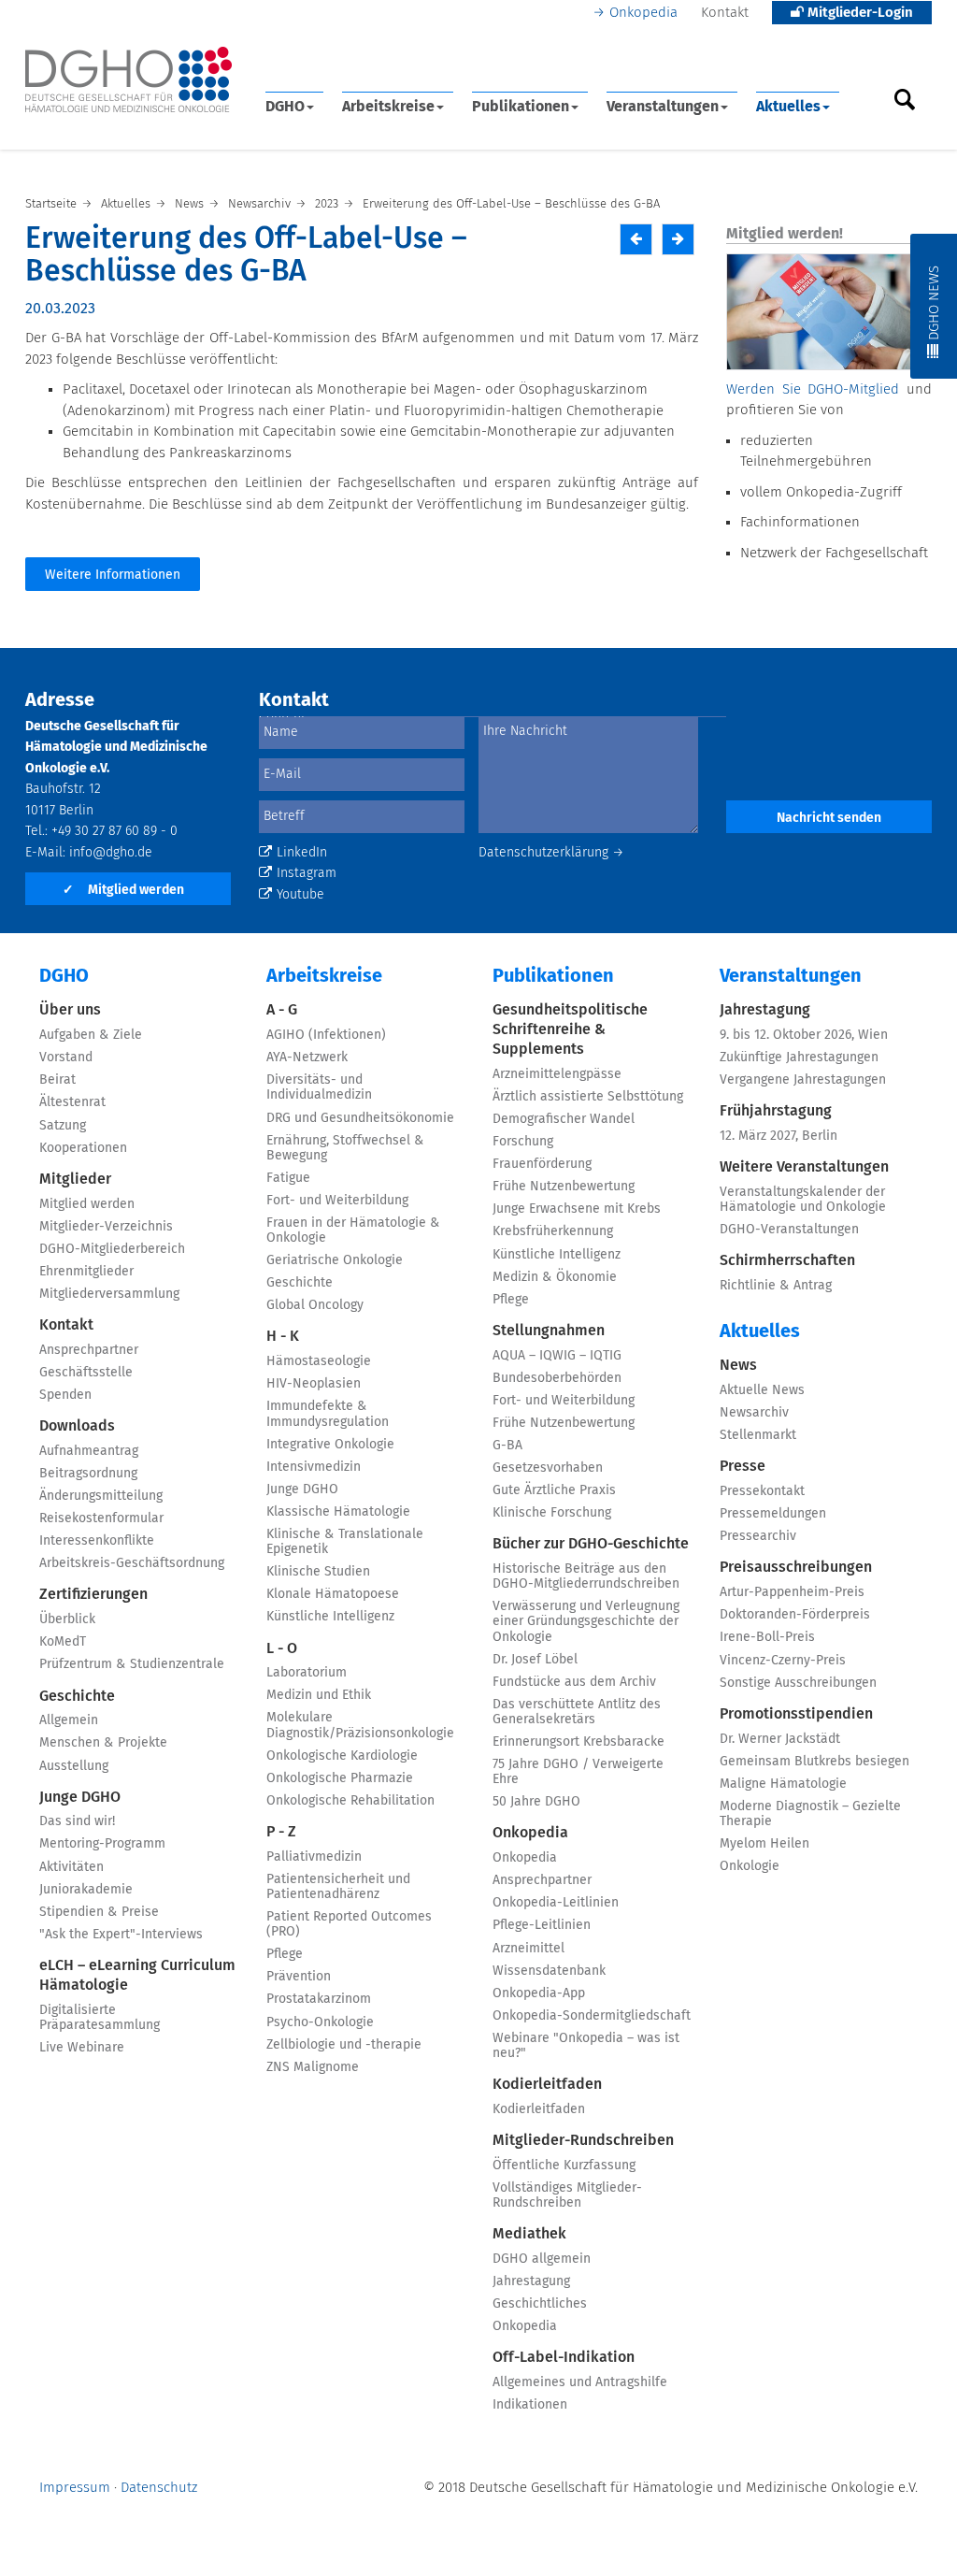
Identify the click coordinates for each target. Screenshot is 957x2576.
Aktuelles (788, 107)
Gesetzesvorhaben (548, 1468)
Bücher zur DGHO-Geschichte (591, 1544)
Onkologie (750, 1866)
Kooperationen (83, 1148)
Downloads (77, 1426)
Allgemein (69, 1720)
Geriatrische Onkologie (335, 1260)
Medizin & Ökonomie (555, 1277)
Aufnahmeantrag (89, 1451)
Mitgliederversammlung (109, 1294)
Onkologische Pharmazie (340, 1778)
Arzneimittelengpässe (557, 1074)
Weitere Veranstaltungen (804, 1167)
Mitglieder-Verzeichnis (106, 1227)
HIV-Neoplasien (314, 1384)
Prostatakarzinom (319, 1999)
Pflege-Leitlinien (542, 1925)
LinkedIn (302, 853)
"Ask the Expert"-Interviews (121, 1935)
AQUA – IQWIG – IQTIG (557, 1356)
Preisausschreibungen (796, 1567)
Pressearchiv (758, 1536)
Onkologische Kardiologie (342, 1756)
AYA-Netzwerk (307, 1058)
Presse (743, 1466)
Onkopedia (643, 13)
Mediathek (529, 2234)
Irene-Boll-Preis (767, 1637)
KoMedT (63, 1642)
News (738, 1365)
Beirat (57, 1080)
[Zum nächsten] (678, 239)
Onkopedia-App (539, 1993)
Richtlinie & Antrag (776, 1286)
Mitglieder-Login (858, 13)
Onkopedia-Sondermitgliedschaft (592, 2016)
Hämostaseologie (319, 1361)
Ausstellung (74, 1766)
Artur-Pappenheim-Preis (792, 1592)
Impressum (75, 2488)
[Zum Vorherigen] (636, 239)
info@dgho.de (111, 853)
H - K (283, 1336)
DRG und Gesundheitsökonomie (360, 1118)
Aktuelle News (762, 1390)
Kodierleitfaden (547, 2084)
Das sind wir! (77, 1821)
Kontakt (725, 13)
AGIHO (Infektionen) (326, 1035)
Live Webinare (82, 2048)
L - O (282, 1648)
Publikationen (521, 107)
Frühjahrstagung (776, 1111)
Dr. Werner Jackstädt (780, 1739)
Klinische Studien (318, 1572)
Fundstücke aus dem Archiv (574, 1682)
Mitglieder (75, 1179)
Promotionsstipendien (796, 1714)
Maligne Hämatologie (783, 1784)
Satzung (63, 1126)
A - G (282, 1010)
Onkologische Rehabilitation (350, 1801)
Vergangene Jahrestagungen (803, 1080)
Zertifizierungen (93, 1594)
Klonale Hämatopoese (333, 1594)
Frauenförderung (542, 1164)
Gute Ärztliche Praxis (554, 1490)
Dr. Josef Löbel (535, 1660)
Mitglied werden (123, 890)
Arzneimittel (528, 1949)
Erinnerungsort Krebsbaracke (578, 1742)
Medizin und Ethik (319, 1695)
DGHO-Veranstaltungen (789, 1230)
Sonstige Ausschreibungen (798, 1683)
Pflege (285, 1954)
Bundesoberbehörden (557, 1378)
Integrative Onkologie (330, 1445)
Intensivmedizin (314, 1467)
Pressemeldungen (773, 1514)
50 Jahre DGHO (536, 1802)
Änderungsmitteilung (101, 1496)
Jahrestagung (531, 2281)
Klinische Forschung (552, 1513)
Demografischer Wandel (564, 1119)
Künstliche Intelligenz (330, 1617)
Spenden (65, 1395)
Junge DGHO (80, 1797)
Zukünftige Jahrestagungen (799, 1058)
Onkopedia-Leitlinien (556, 1903)
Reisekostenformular (101, 1518)
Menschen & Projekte (103, 1743)
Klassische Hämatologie (338, 1512)
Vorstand (66, 1058)
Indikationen (530, 2405)
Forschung (523, 1142)
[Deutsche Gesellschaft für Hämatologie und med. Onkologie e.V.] (129, 80)
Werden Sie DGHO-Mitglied (813, 389)
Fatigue (288, 1178)
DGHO (285, 107)
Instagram (307, 873)
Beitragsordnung (88, 1474)
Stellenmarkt (758, 1435)
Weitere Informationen (113, 575)
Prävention (299, 1977)
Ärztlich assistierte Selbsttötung (588, 1097)
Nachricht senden (829, 818)
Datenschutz (159, 2488)
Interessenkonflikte (97, 1541)
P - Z (281, 1832)
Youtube (300, 895)
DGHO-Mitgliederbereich (112, 1249)
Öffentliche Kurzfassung (564, 2166)
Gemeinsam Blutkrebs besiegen (814, 1762)
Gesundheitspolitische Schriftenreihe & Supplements (570, 1029)
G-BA (507, 1446)
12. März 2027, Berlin (778, 1136)
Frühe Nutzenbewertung (564, 1187)
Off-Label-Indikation (564, 2357)
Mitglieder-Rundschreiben (583, 2140)
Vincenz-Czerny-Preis (783, 1661)
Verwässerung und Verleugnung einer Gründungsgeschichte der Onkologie (586, 1621)
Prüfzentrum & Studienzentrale (132, 1664)
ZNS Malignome (313, 2067)
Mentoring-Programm (102, 1844)
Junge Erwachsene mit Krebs (577, 1209)
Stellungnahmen (549, 1331)
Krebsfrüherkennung (553, 1231)
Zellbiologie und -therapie (344, 2045)
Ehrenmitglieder (86, 1272)
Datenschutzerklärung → (551, 853)
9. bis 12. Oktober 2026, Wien (804, 1035)
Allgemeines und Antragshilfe (580, 2382)
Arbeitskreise (388, 107)
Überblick (67, 1619)
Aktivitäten (71, 1867)
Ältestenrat (72, 1102)
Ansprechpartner (89, 1350)
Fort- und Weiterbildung (337, 1201)
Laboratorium (307, 1673)
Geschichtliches (540, 2304)
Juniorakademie (86, 1890)
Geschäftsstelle (86, 1373)
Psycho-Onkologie (320, 2022)
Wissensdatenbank (549, 1971)
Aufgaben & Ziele (91, 1035)
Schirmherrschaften (787, 1260)
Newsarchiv (754, 1413)
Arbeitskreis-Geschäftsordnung (132, 1563)
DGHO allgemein (542, 2259)
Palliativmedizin (314, 1857)
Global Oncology (315, 1305)
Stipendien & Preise (99, 1912)
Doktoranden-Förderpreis (795, 1615)
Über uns (70, 1010)
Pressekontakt (762, 1491)
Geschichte (77, 1696)
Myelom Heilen (764, 1844)
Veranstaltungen (663, 107)
